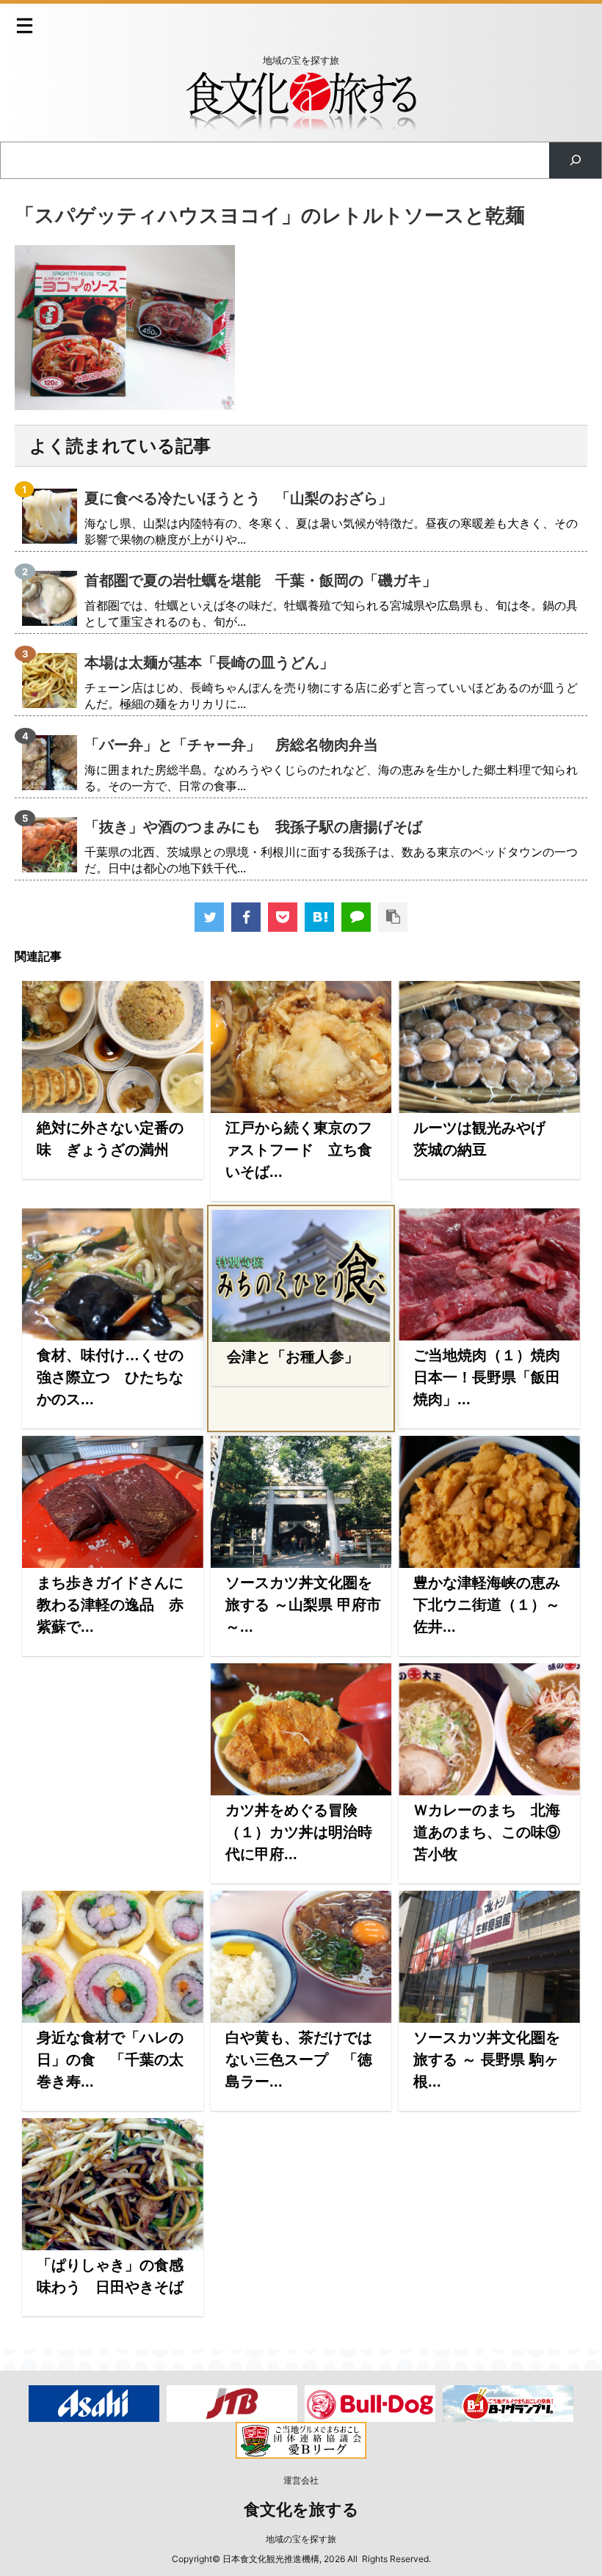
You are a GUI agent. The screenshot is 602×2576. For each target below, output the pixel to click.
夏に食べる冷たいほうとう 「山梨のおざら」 (239, 498)
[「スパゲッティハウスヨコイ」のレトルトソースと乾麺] (319, 917)
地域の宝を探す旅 (301, 2539)
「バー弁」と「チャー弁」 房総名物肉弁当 (231, 745)
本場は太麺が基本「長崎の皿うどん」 (209, 663)
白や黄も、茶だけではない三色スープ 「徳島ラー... (299, 2059)
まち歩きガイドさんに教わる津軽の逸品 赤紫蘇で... (110, 1605)
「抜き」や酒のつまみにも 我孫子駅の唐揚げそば (253, 827)
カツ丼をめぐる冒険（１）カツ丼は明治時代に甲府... (299, 1832)
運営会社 (301, 2480)
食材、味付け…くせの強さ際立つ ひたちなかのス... (110, 1377)
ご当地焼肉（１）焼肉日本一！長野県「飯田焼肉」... (487, 1377)
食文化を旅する (301, 2510)
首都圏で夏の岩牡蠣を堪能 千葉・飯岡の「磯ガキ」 (261, 580)
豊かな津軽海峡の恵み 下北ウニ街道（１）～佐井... (494, 1605)
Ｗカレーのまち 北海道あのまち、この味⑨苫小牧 (487, 1832)
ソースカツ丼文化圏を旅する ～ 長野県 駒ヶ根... (487, 2059)
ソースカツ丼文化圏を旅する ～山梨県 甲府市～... (303, 1605)
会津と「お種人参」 (293, 1357)
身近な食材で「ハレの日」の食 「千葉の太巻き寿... (110, 2059)
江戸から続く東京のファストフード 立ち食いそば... (299, 1150)
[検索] (575, 160)
